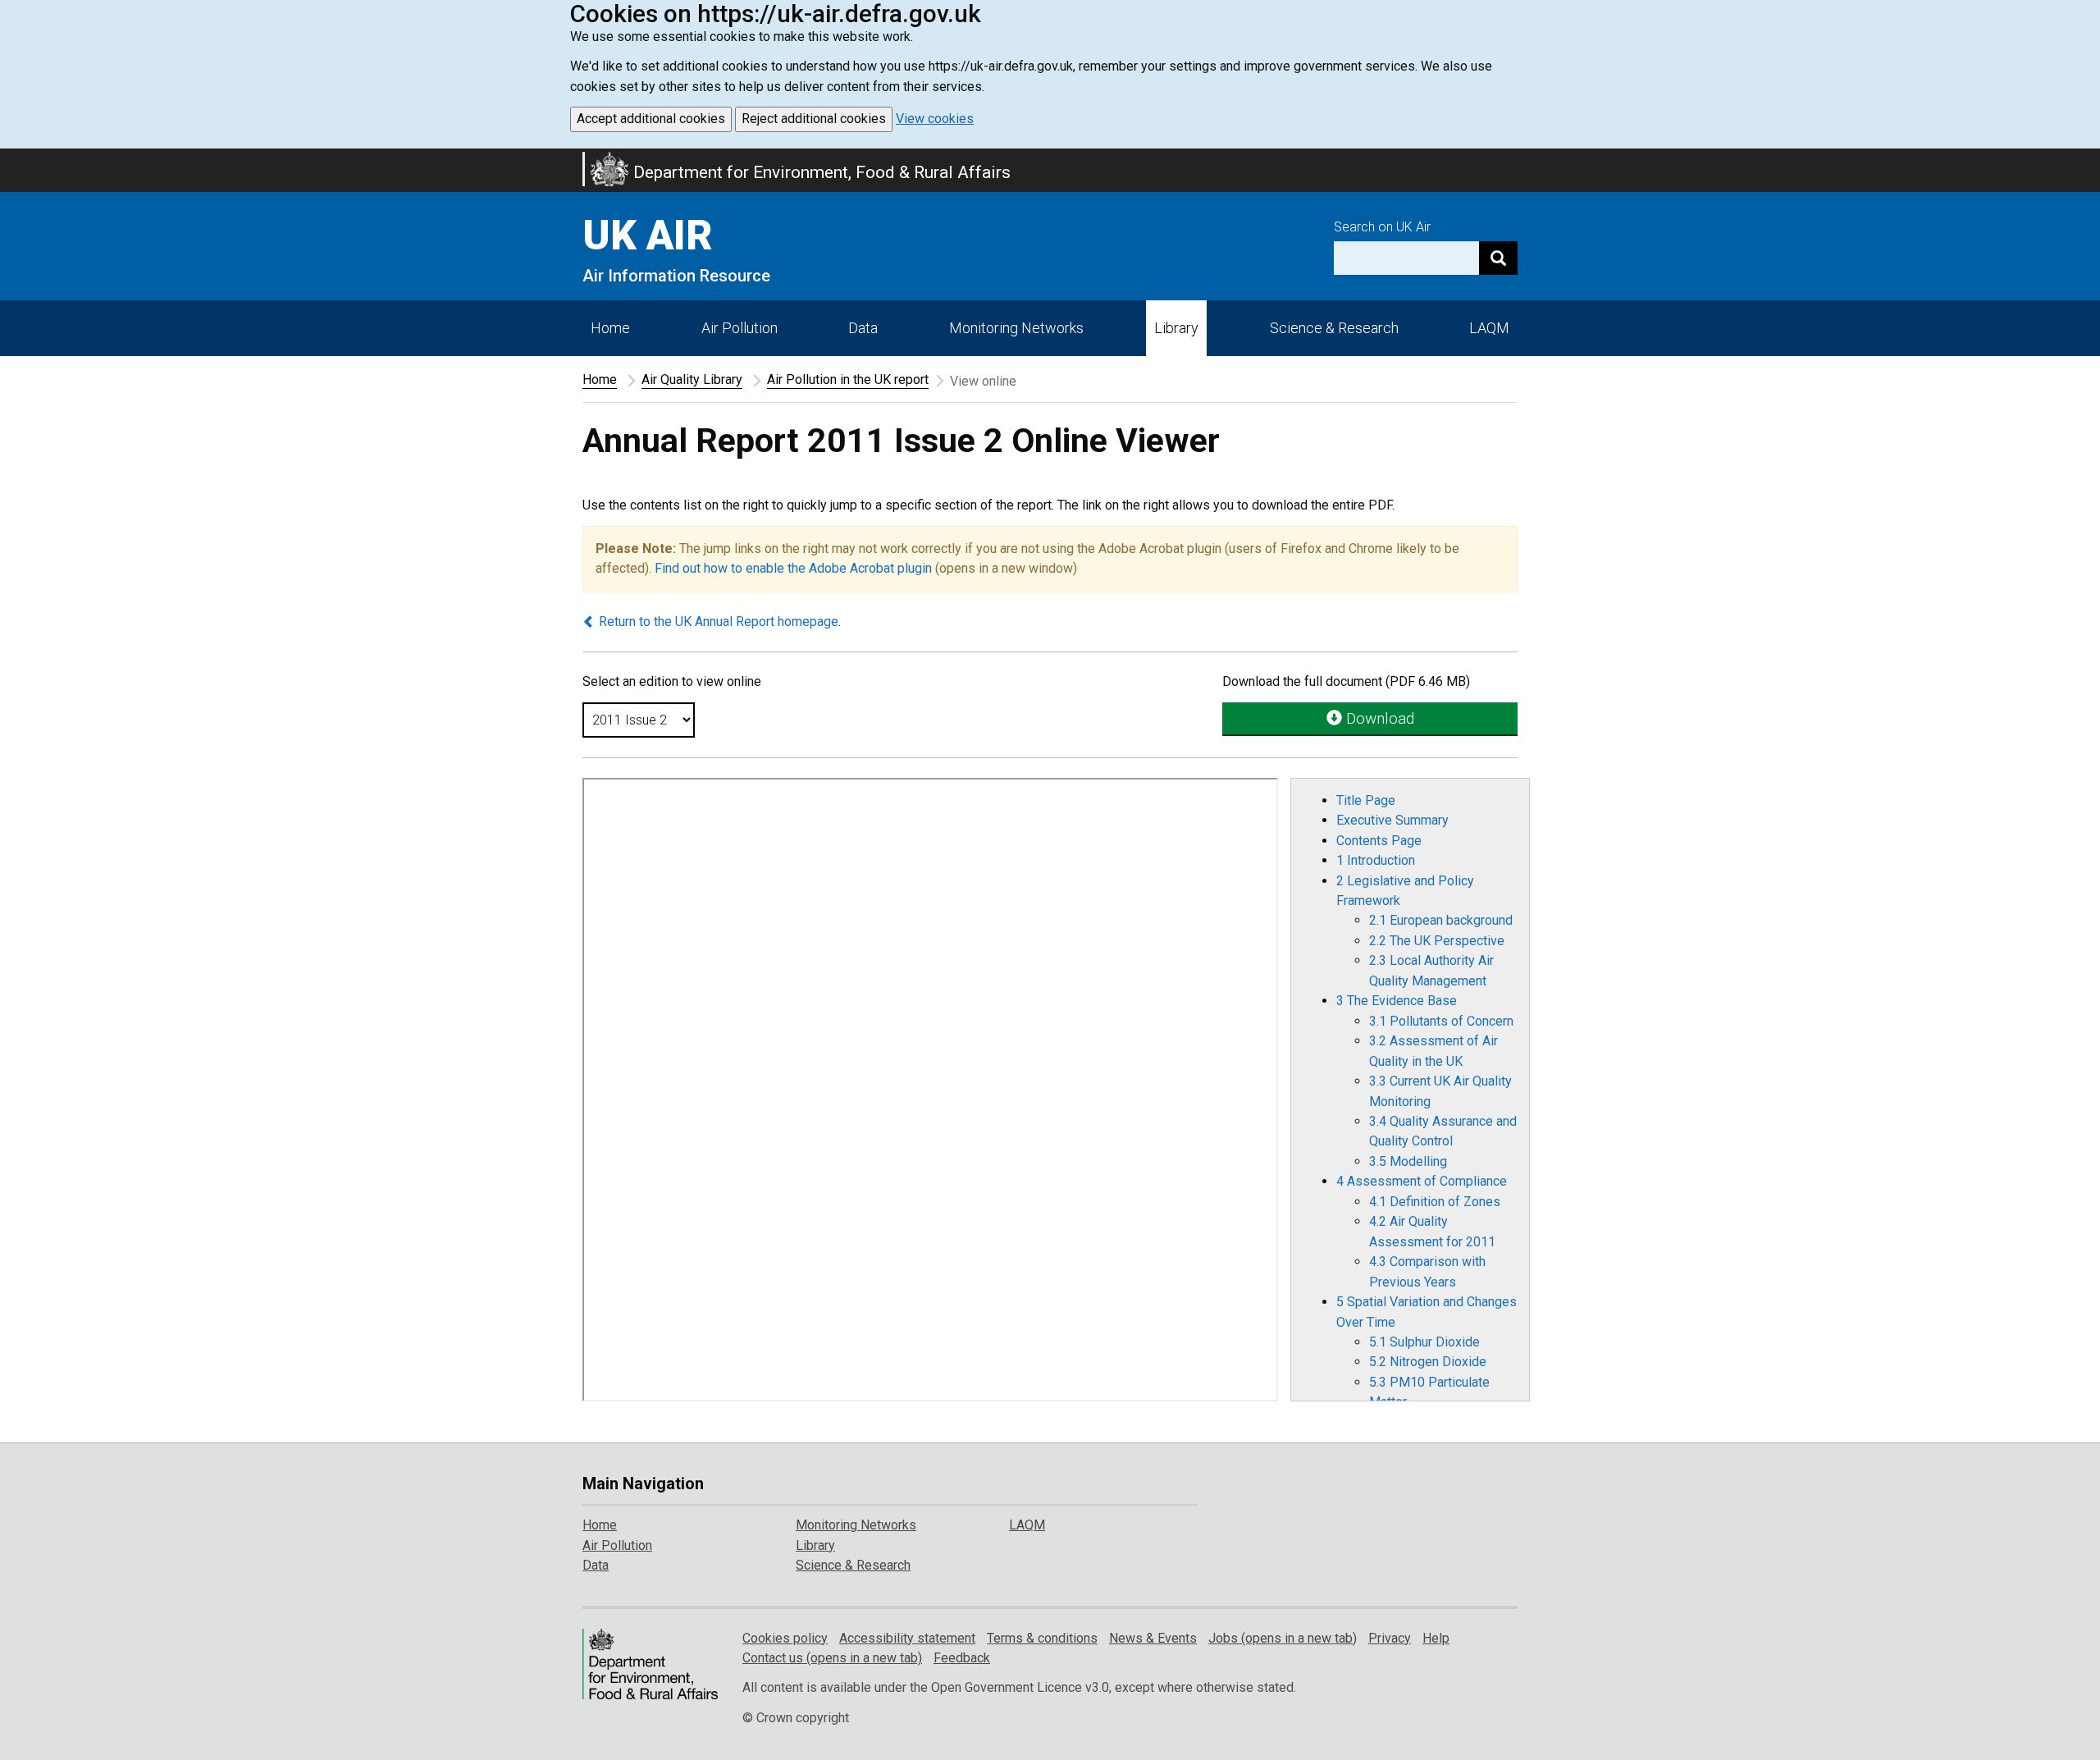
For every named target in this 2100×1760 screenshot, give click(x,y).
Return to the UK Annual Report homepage (717, 622)
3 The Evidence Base (1397, 1001)
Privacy (1390, 1638)
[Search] (1498, 258)
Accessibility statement (907, 1638)
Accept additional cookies (651, 119)
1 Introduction (1376, 860)
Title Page (1366, 800)
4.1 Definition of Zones (1435, 1202)
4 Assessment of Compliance (1422, 1181)
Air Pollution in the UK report (848, 379)
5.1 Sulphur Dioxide (1424, 1342)
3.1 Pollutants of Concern (1441, 1021)
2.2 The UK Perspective (1437, 941)
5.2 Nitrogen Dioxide (1428, 1362)
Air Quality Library (692, 379)
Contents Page (1379, 841)
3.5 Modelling (1408, 1161)
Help (1436, 1638)
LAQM (1489, 328)
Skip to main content (10, 159)
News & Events (1153, 1638)
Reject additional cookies (814, 119)
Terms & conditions (1042, 1638)
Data (863, 328)
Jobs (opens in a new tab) (1283, 1638)
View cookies (935, 119)
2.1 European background (1441, 920)
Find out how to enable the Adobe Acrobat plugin (793, 568)
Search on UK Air (1382, 227)
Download (1378, 718)
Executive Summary (1392, 820)
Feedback (962, 1658)
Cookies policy (785, 1638)
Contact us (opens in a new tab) (832, 1658)
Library (1176, 328)
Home (610, 328)
